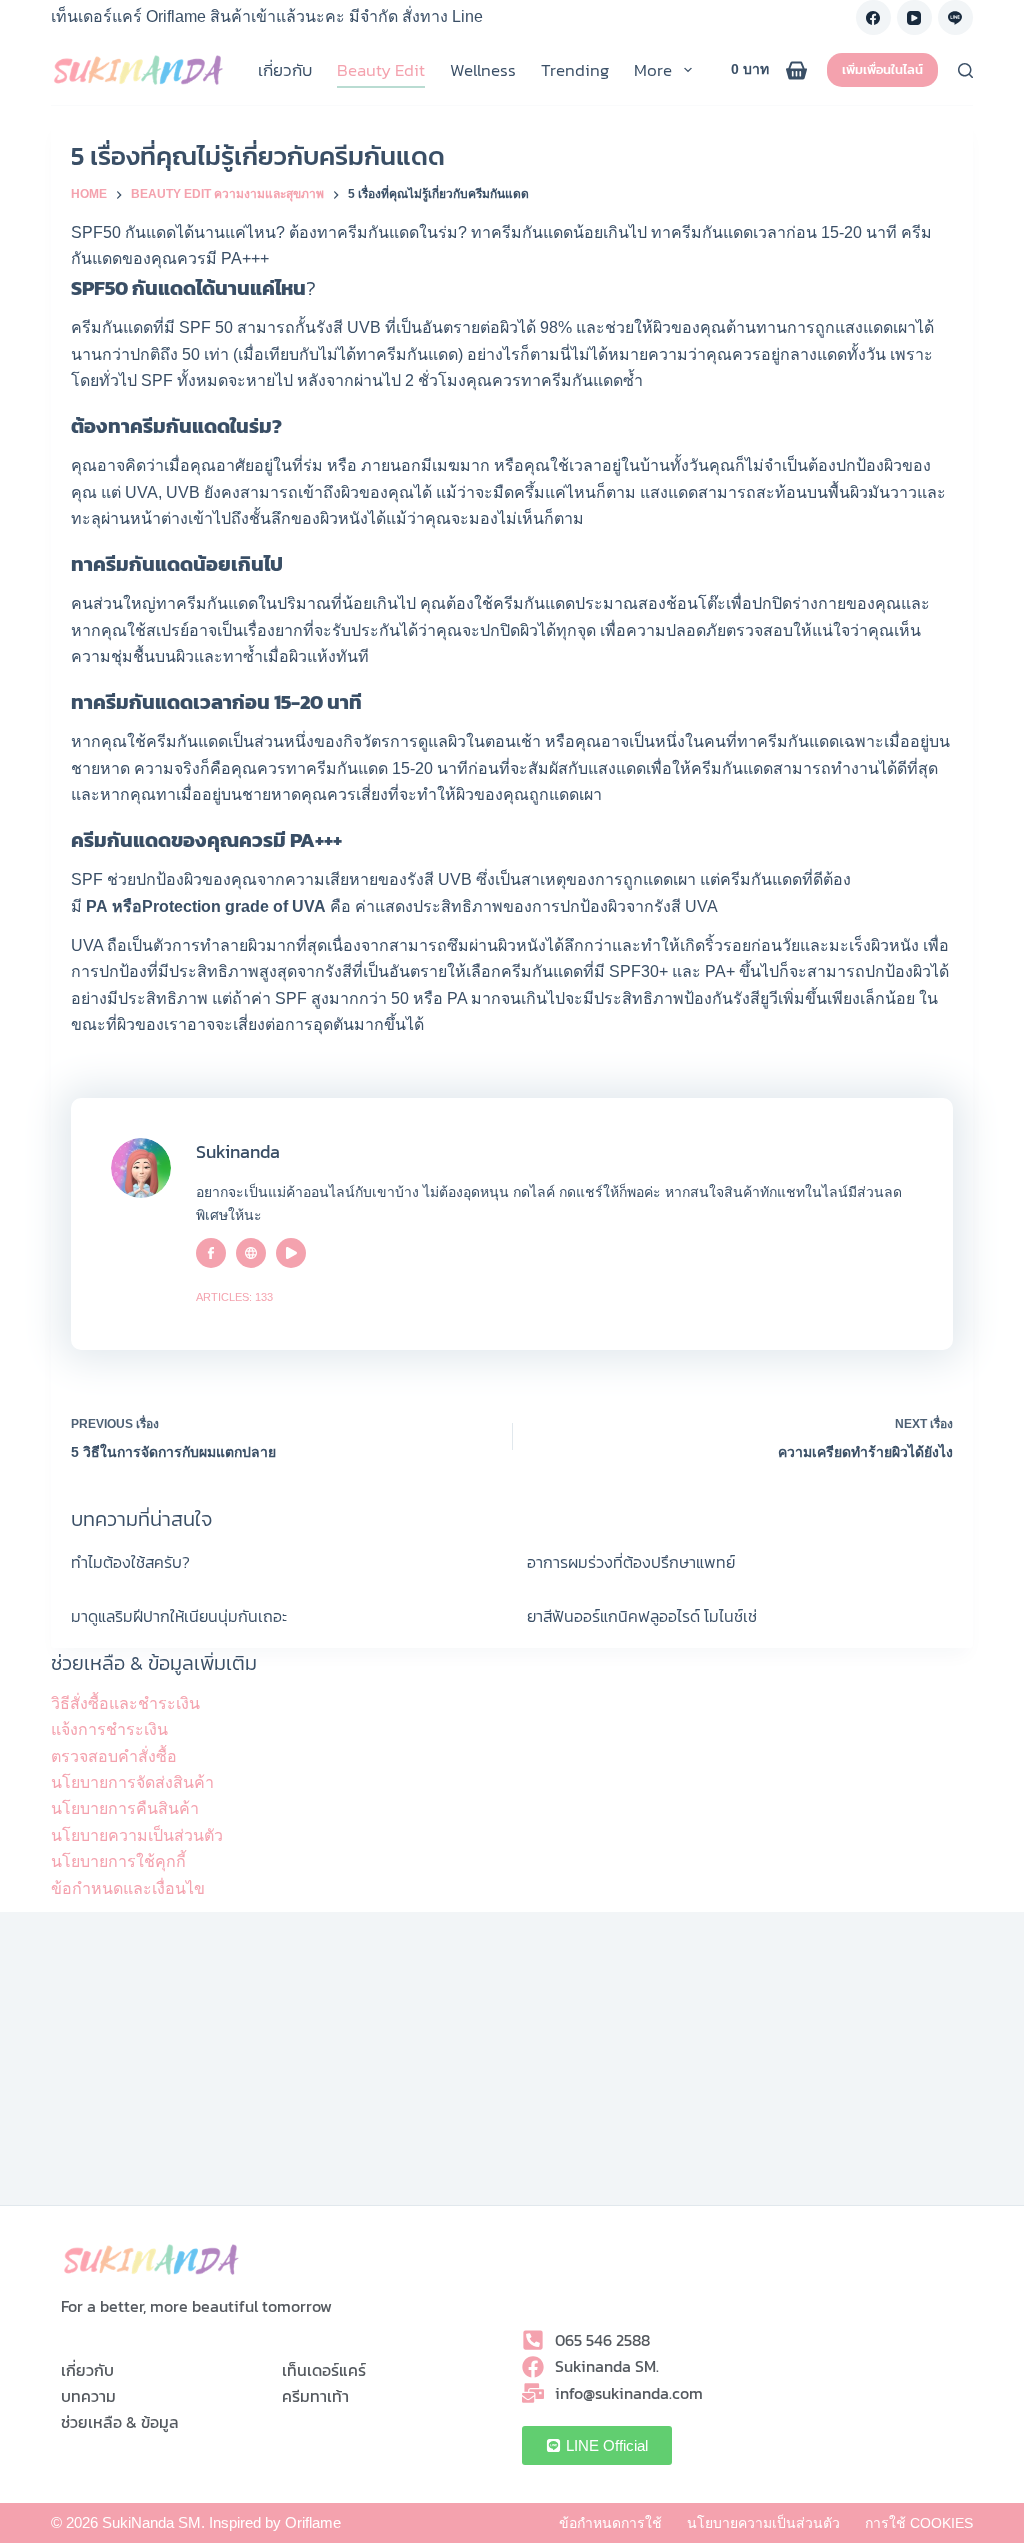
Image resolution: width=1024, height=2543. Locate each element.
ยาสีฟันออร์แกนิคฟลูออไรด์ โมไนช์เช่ (642, 1616)
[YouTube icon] (291, 1253)
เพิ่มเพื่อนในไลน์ (882, 69)
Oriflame (313, 2522)
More (653, 70)
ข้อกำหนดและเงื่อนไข (128, 1888)
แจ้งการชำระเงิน (109, 1729)
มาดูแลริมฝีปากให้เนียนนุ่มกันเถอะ (179, 1616)
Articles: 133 (234, 1297)
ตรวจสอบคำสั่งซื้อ (114, 1756)
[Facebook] (873, 17)
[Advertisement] (512, 2065)
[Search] (965, 70)
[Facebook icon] (211, 1253)
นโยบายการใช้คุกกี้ (118, 1861)
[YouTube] (914, 17)
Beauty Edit (381, 70)
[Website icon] (251, 1253)
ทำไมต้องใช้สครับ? (130, 1562)
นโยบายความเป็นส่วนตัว (137, 1835)
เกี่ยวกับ (285, 70)
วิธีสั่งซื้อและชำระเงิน (125, 1703)
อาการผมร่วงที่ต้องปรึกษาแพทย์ (631, 1562)
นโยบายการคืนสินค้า (125, 1808)
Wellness (483, 70)
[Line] (955, 17)
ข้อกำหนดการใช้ (610, 2523)
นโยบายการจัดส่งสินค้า (132, 1782)
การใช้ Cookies (919, 2523)
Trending (575, 70)
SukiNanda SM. (153, 2522)
